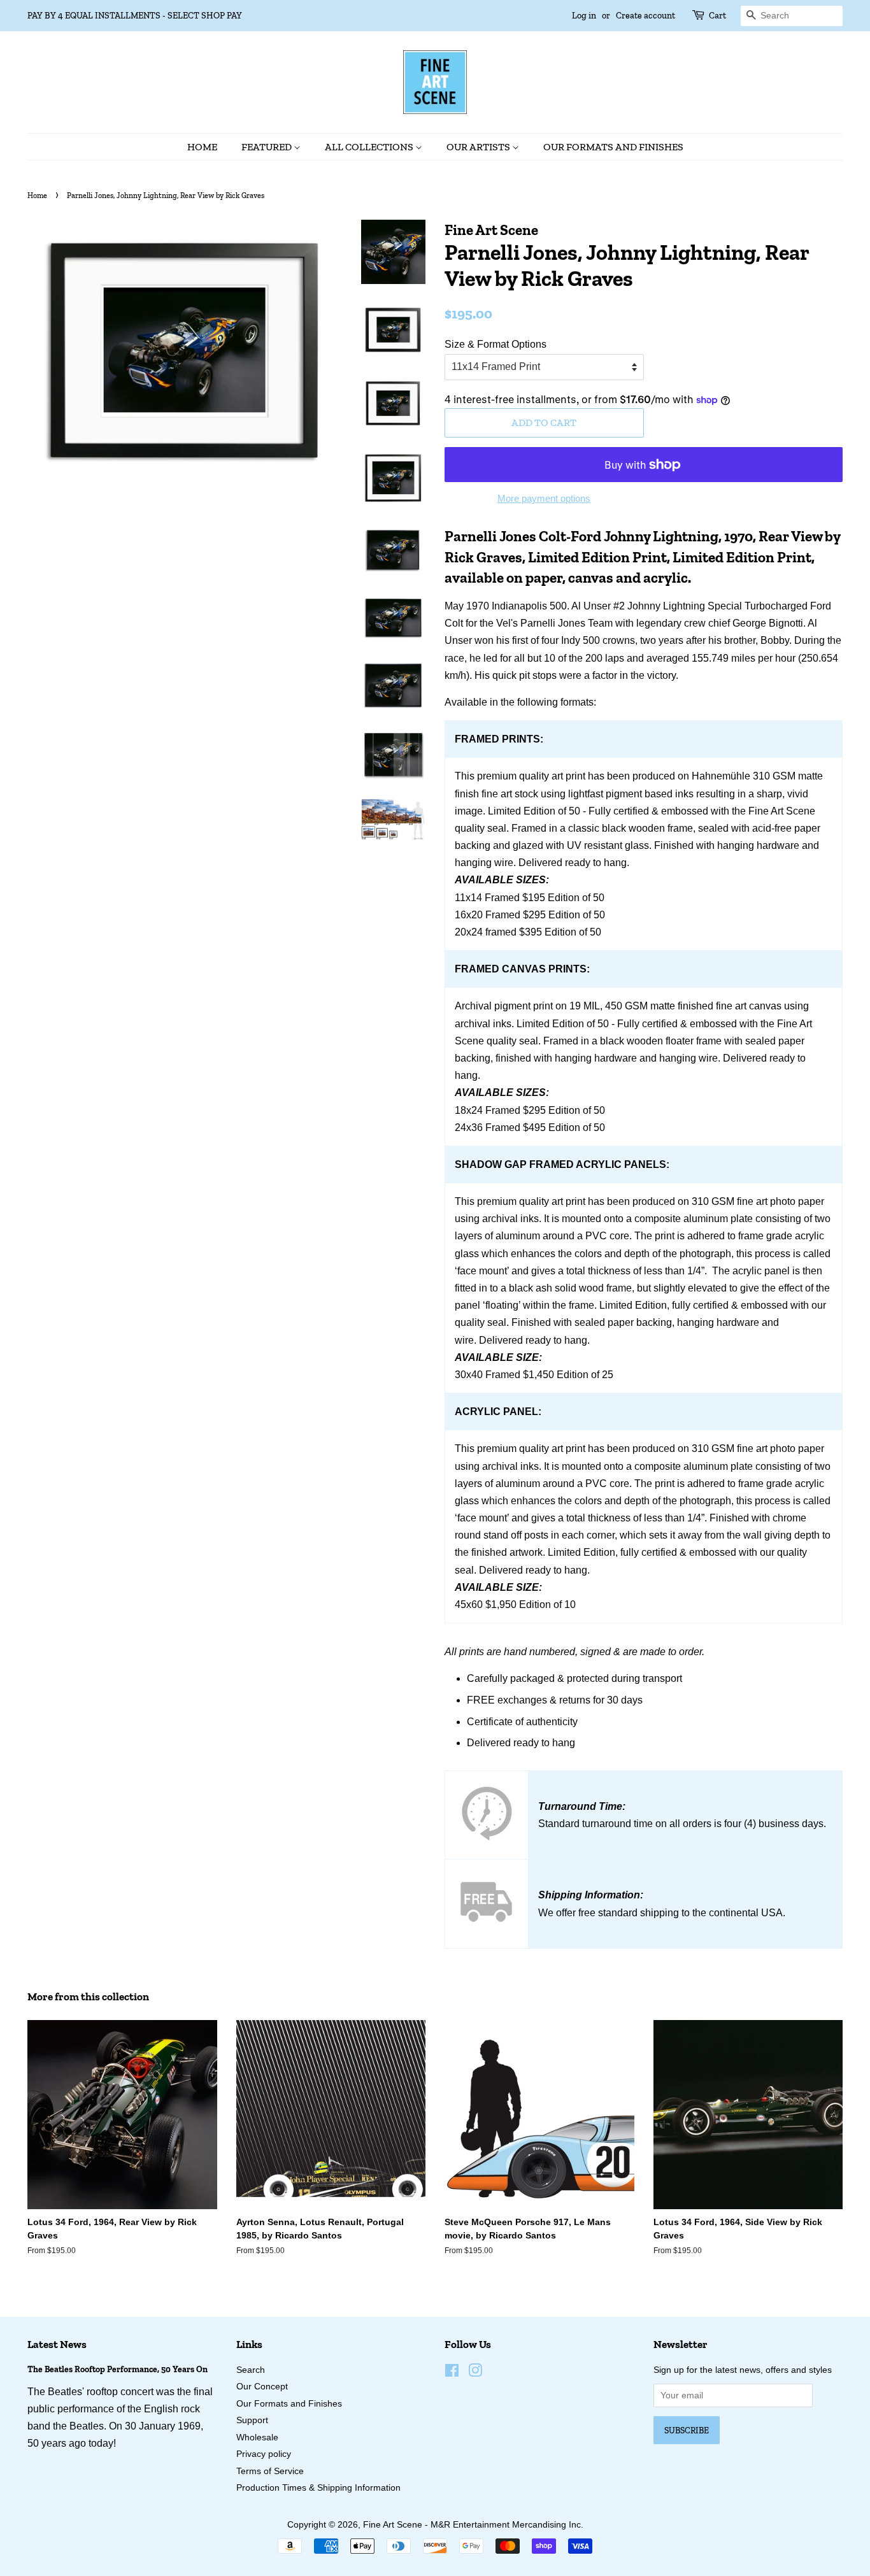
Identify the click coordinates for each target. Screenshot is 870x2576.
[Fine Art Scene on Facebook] (452, 2373)
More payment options (544, 498)
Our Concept (262, 2387)
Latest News (57, 2344)
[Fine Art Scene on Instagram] (475, 2373)
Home (202, 147)
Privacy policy (264, 2454)
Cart (717, 16)
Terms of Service (270, 2471)
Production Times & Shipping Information (318, 2488)
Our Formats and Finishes (613, 147)
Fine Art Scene (393, 2525)
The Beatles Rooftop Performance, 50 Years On (118, 2369)
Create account (645, 16)
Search (251, 2370)
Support (252, 2420)
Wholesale (257, 2437)
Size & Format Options (496, 344)
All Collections (370, 147)
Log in (584, 16)
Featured (267, 147)
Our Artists (479, 147)
